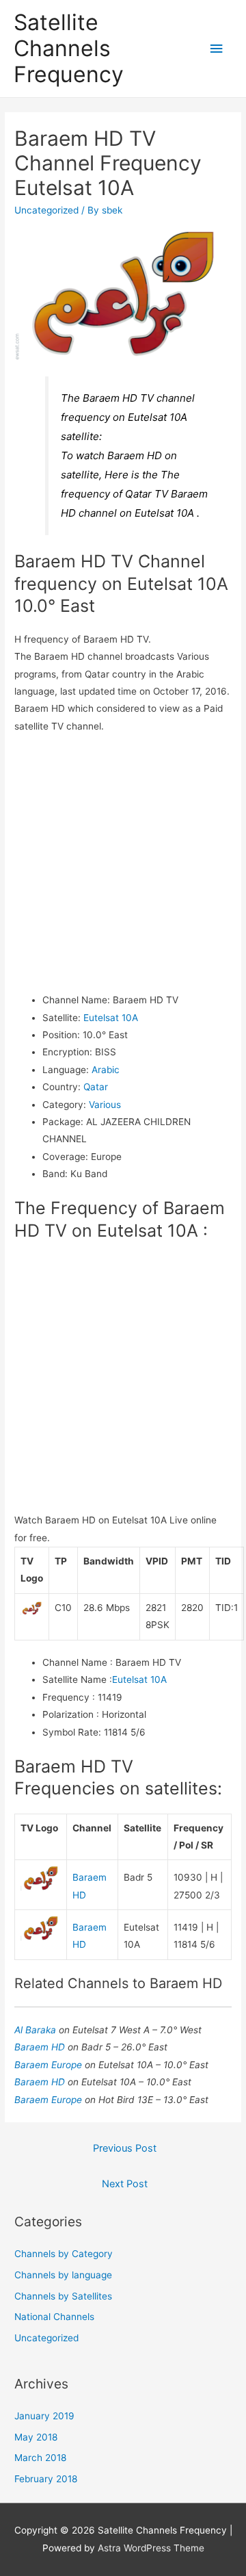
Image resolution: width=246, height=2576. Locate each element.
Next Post (125, 2184)
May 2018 (36, 2437)
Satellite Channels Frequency (69, 49)
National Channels (54, 2317)
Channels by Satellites (63, 2296)
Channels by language (63, 2275)
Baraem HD (41, 2047)
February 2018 (46, 2479)
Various (105, 1105)
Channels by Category (64, 2254)
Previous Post (125, 2148)
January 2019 (44, 2416)
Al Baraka (37, 2030)
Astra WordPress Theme (151, 2548)
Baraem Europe (50, 2065)
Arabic (106, 1070)
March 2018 (40, 2458)
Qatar (96, 1087)
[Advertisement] (123, 863)
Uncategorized (46, 210)
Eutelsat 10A (111, 1018)
